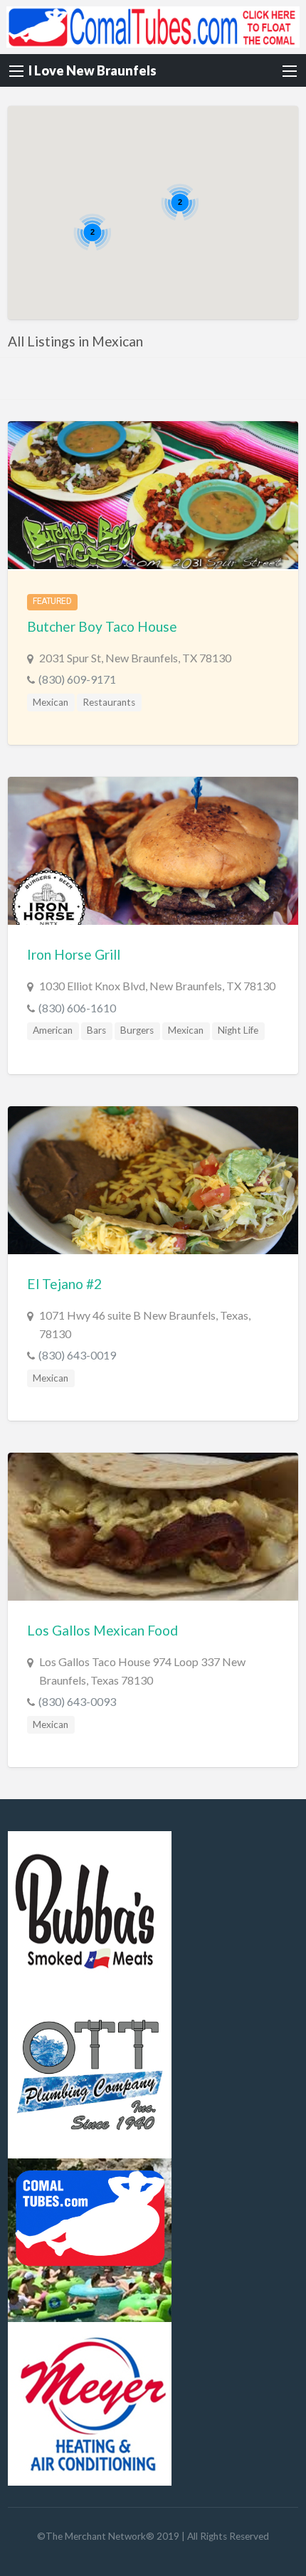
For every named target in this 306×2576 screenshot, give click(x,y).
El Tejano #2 (64, 1284)
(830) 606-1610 (77, 1008)
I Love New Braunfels (93, 70)
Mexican (51, 702)
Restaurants (109, 702)
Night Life (238, 1030)
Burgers (137, 1030)
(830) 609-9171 (77, 679)
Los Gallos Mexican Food (102, 1630)
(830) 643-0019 (77, 1355)
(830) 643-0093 (77, 1701)
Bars (96, 1030)
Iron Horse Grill (74, 954)
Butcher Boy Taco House (102, 626)
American (53, 1030)
